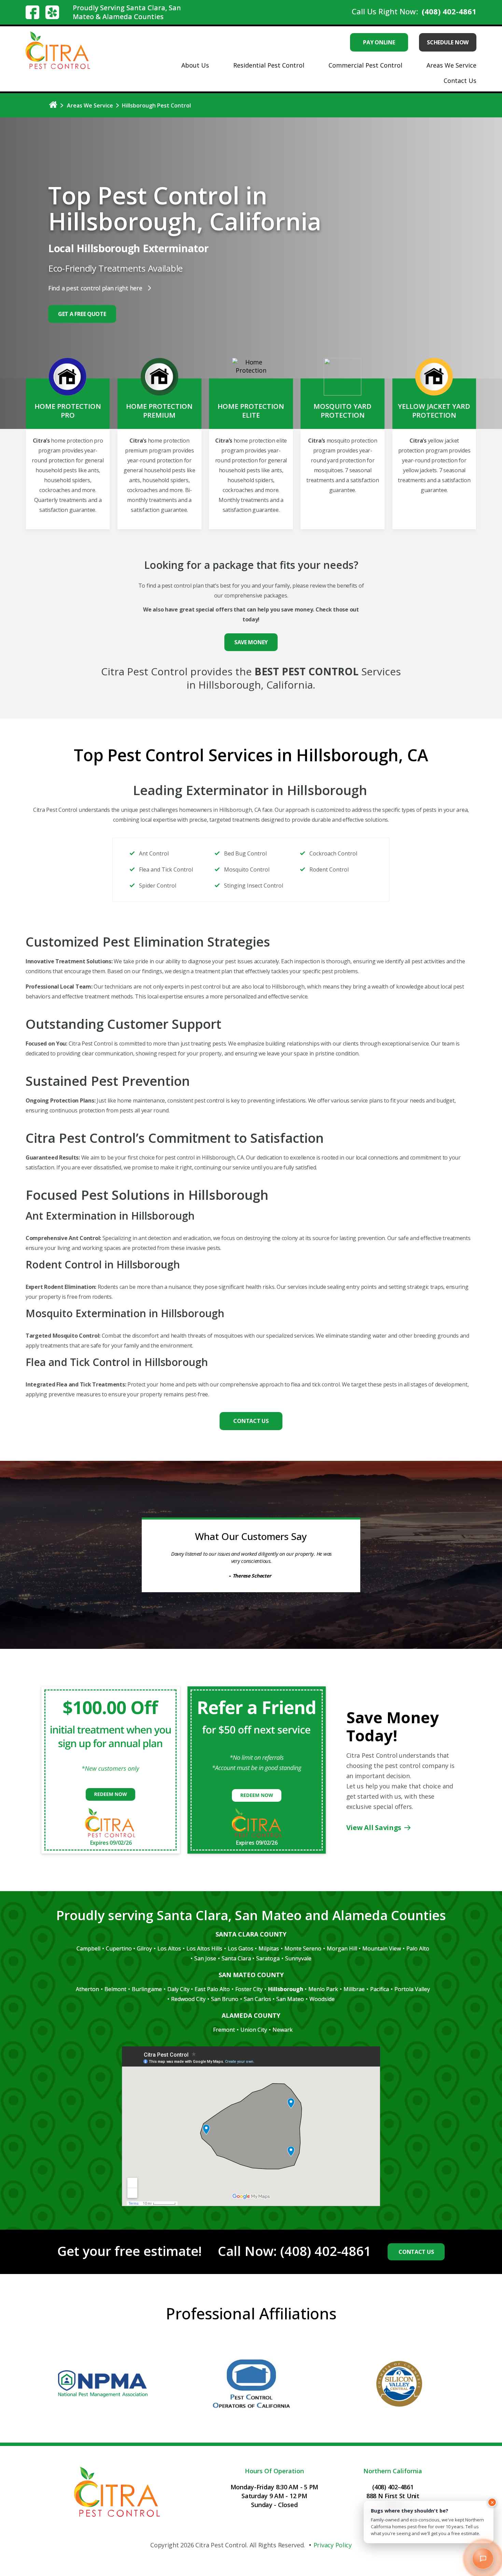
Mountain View (382, 1956)
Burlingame (147, 1997)
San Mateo (290, 2006)
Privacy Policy (333, 2552)
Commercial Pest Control (365, 65)
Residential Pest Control (269, 65)
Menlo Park (323, 1997)
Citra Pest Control (221, 2552)
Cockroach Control (333, 853)
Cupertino (119, 1956)
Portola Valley (412, 1997)
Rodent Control (329, 869)
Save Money (251, 642)
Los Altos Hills (204, 1956)
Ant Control (154, 853)
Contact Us (460, 81)
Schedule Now (448, 42)
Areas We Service (451, 65)
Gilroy (144, 1956)
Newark (283, 2037)
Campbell (88, 1956)
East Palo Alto (212, 1997)
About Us (195, 65)
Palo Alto (418, 1956)
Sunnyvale (298, 1966)
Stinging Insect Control (254, 886)
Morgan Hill (342, 1956)
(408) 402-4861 (449, 11)
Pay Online (379, 42)
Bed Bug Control (245, 853)
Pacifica (380, 1997)
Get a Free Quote (82, 314)
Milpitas (269, 1956)
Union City (254, 2037)
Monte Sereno (303, 1956)
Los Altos (169, 1956)
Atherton (87, 1997)
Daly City (178, 1997)
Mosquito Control (247, 869)
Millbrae (354, 1997)
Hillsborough (286, 1997)
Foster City (249, 1997)
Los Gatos (241, 1956)
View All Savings (374, 1835)
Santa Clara (236, 1966)
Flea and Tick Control (166, 869)
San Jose (205, 1966)
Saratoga (268, 1966)
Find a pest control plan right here (95, 288)
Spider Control (158, 886)
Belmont (115, 1997)
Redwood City (188, 2006)
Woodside (322, 2006)
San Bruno (225, 2006)
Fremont (224, 2037)
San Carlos (257, 2006)
